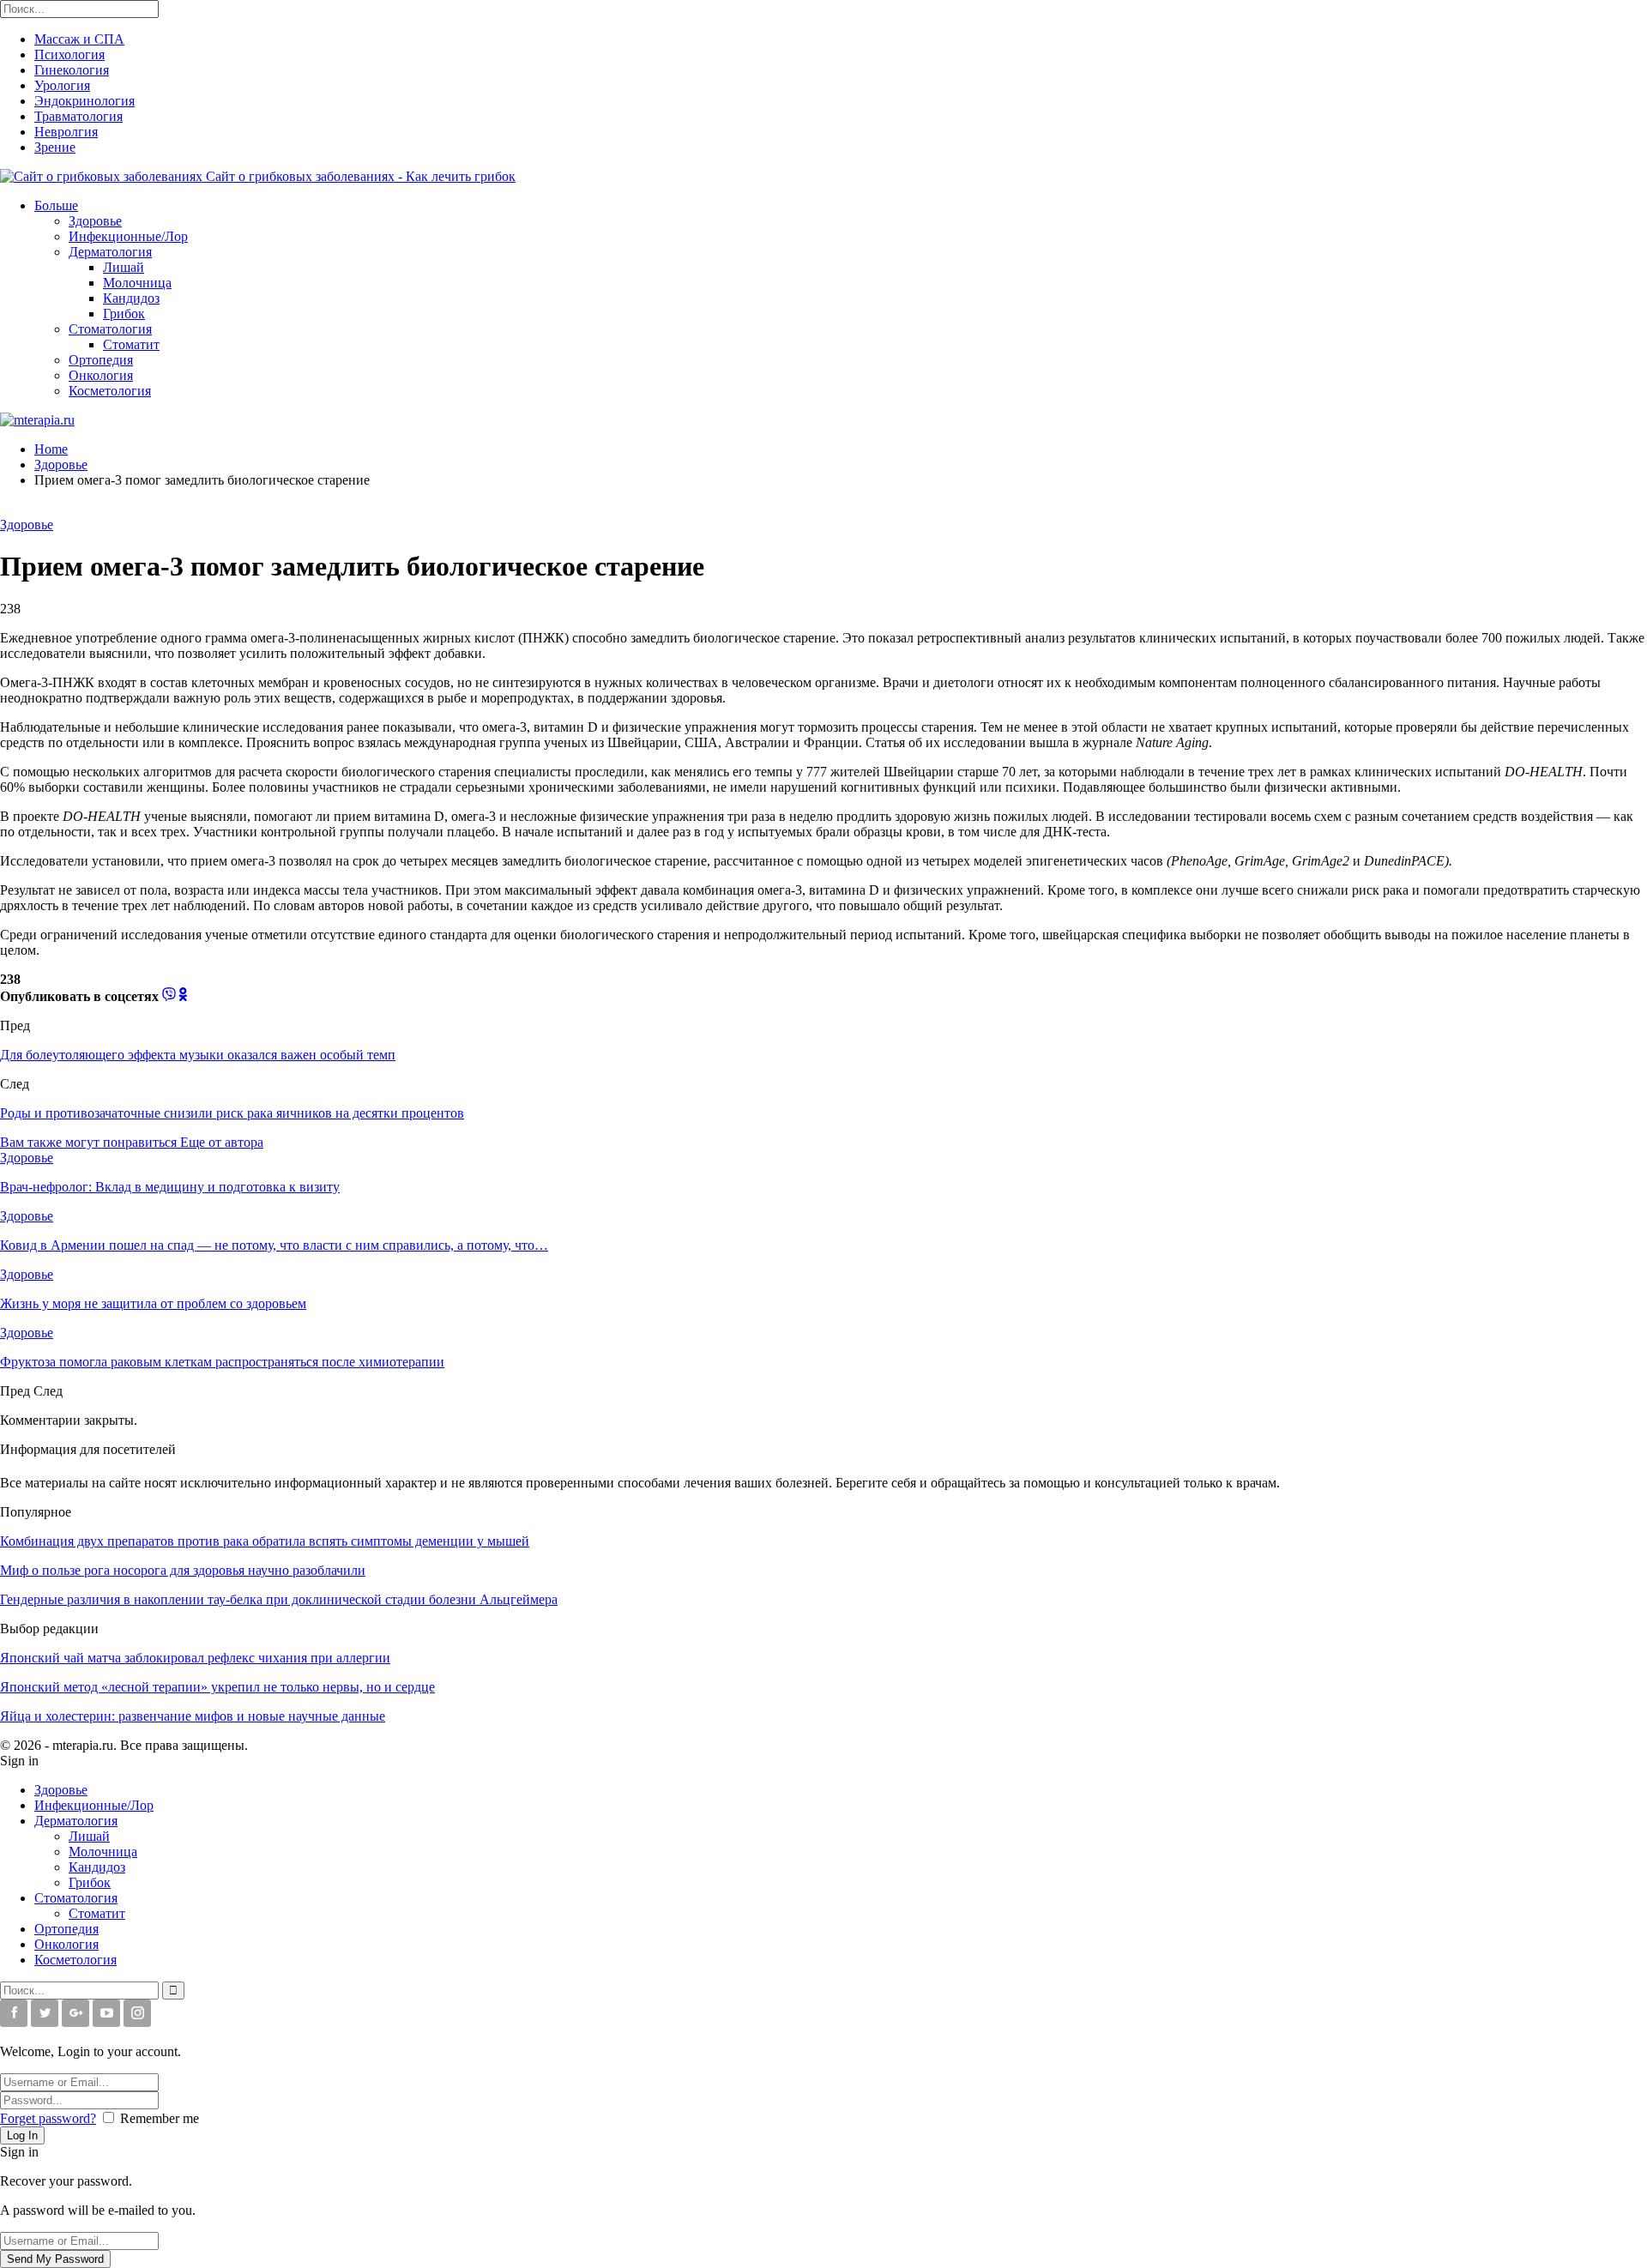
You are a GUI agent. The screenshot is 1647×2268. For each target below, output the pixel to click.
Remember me (160, 2118)
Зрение (55, 147)
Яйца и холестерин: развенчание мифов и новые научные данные (193, 1716)
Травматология (78, 116)
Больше (56, 205)
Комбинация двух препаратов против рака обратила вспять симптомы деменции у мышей (265, 1541)
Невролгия (66, 132)
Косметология (110, 391)
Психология (69, 54)
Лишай (124, 267)
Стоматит (131, 344)
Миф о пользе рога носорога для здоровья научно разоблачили (183, 1570)
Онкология (101, 375)
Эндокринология (84, 101)
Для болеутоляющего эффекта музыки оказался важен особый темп (198, 1055)
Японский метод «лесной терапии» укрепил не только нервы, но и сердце (217, 1687)
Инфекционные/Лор (128, 236)
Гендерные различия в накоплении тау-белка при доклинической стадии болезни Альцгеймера (279, 1599)
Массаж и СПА (79, 39)
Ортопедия (101, 360)
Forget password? (48, 2118)
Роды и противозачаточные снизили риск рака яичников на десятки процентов (232, 1113)
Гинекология (72, 70)
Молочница (137, 283)
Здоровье (95, 221)
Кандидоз (131, 298)
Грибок (124, 314)
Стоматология (110, 329)
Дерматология (110, 252)
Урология (62, 85)
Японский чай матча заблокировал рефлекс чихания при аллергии (195, 1658)
